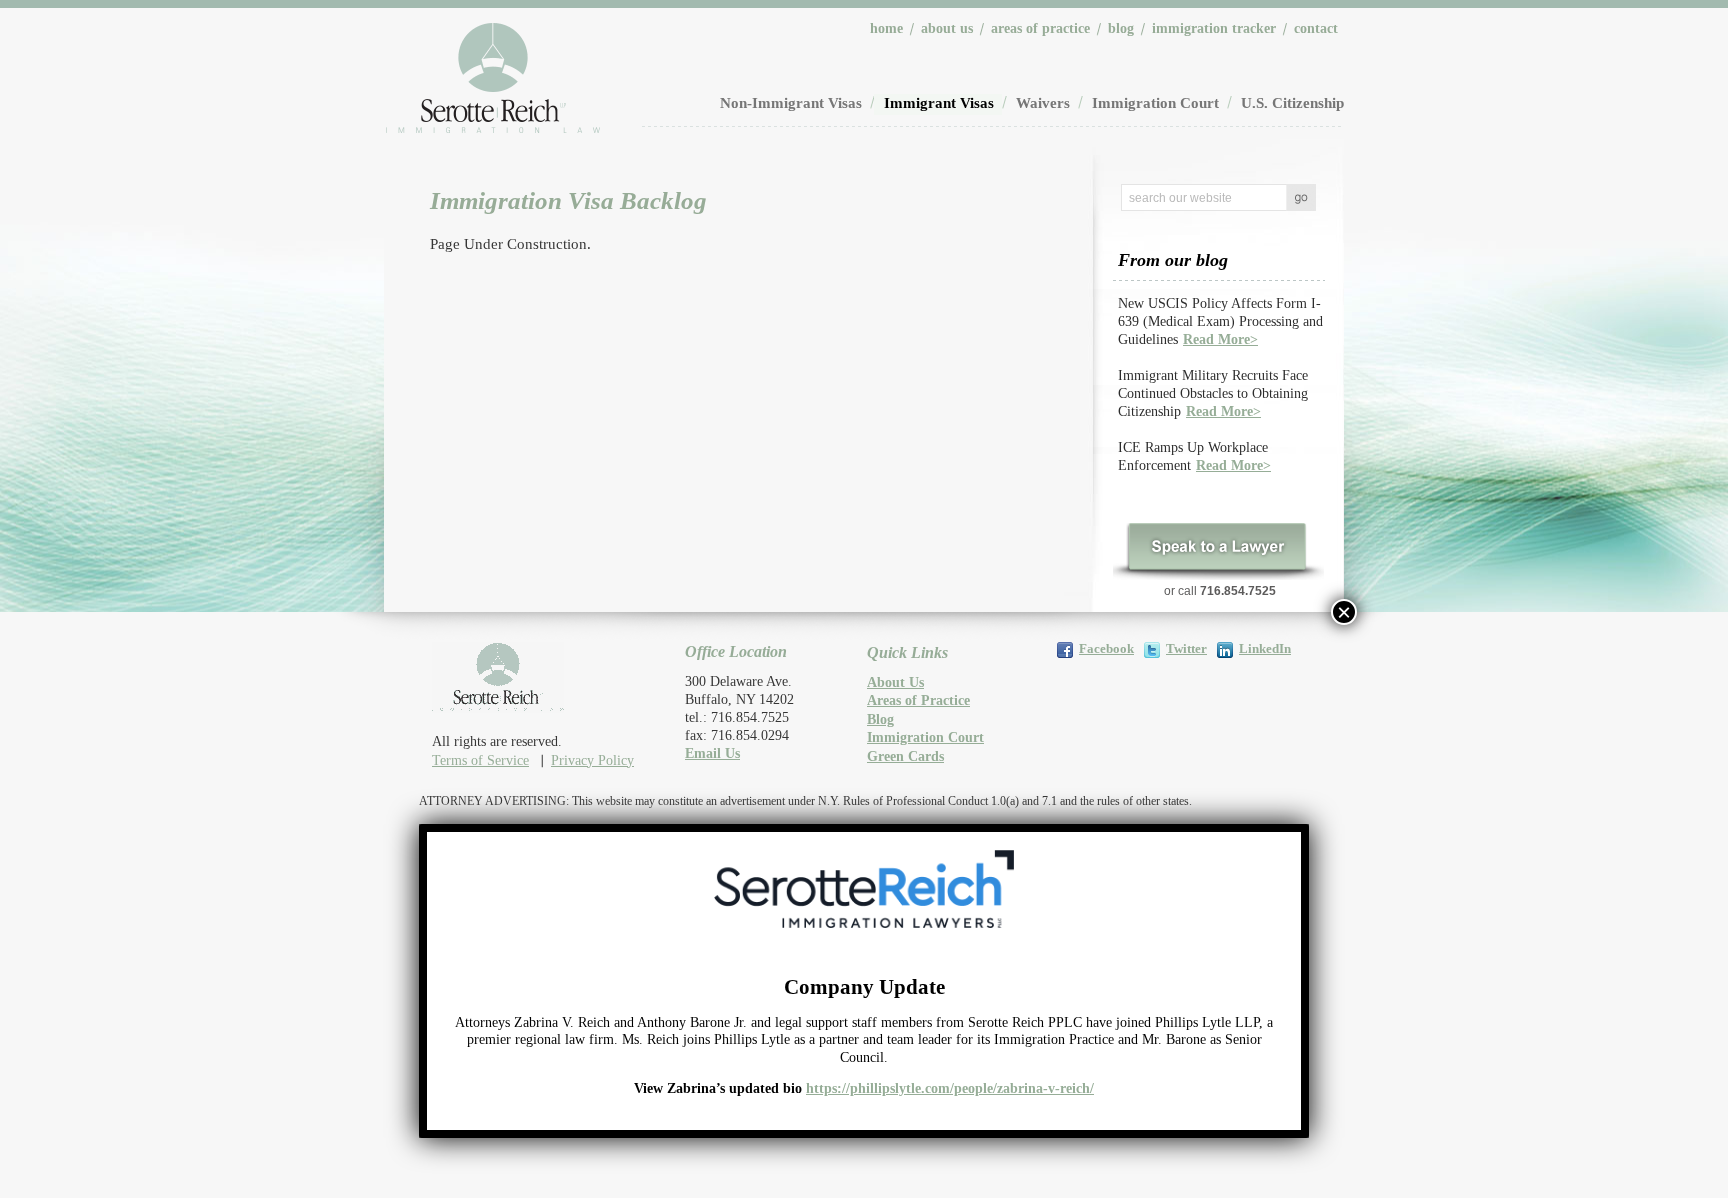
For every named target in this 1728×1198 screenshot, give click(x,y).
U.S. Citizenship (1292, 103)
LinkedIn (1265, 649)
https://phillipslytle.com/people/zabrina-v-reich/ (950, 1088)
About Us (947, 28)
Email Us (712, 753)
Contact (1316, 28)
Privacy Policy (592, 760)
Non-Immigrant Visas (791, 103)
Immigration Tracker (1214, 28)
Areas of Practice (1040, 28)
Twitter (1186, 649)
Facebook (1106, 649)
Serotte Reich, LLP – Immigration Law (492, 77)
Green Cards (905, 756)
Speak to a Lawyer (1217, 551)
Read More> (1220, 339)
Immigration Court (1155, 103)
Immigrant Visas (939, 103)
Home (886, 28)
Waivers (1043, 103)
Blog (1121, 28)
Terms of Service (480, 760)
